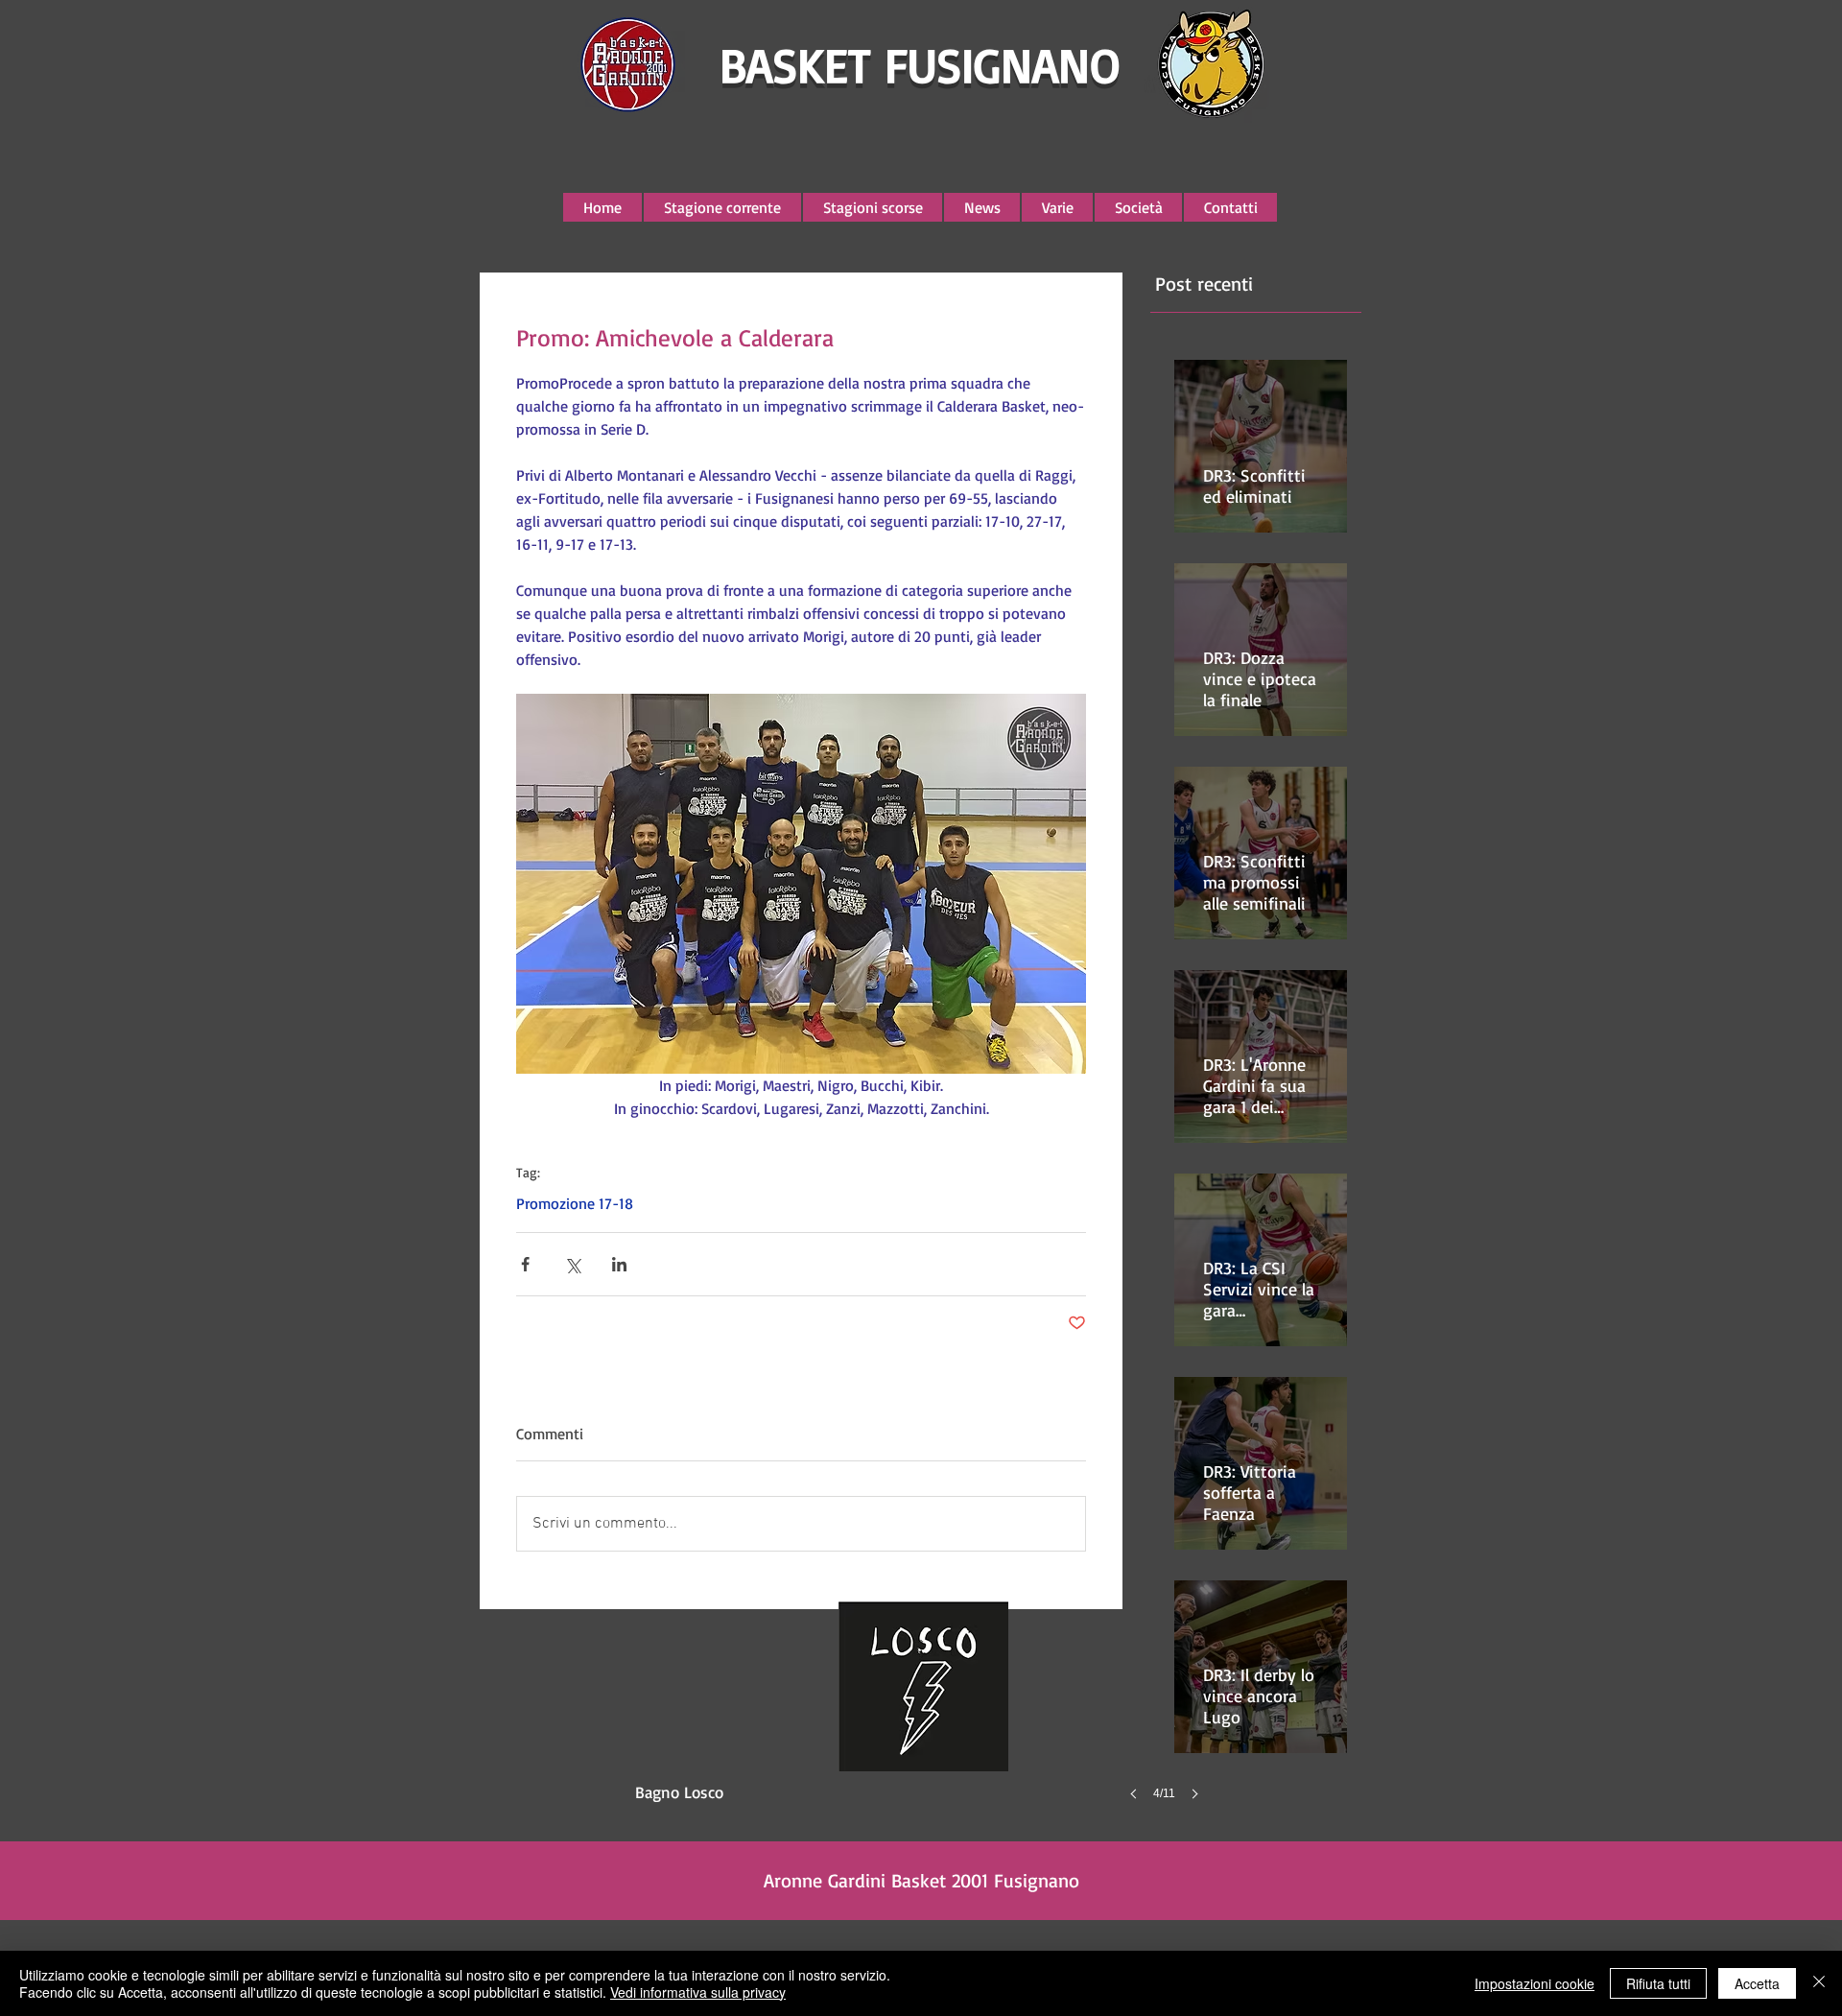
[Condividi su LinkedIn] (619, 1264)
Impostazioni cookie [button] (1535, 1983)
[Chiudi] (1819, 1983)
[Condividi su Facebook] (525, 1264)
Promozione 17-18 (575, 1203)
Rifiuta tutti (1658, 1983)
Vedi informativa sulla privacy (698, 1992)
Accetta (1757, 1983)
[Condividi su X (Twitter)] (572, 1264)
